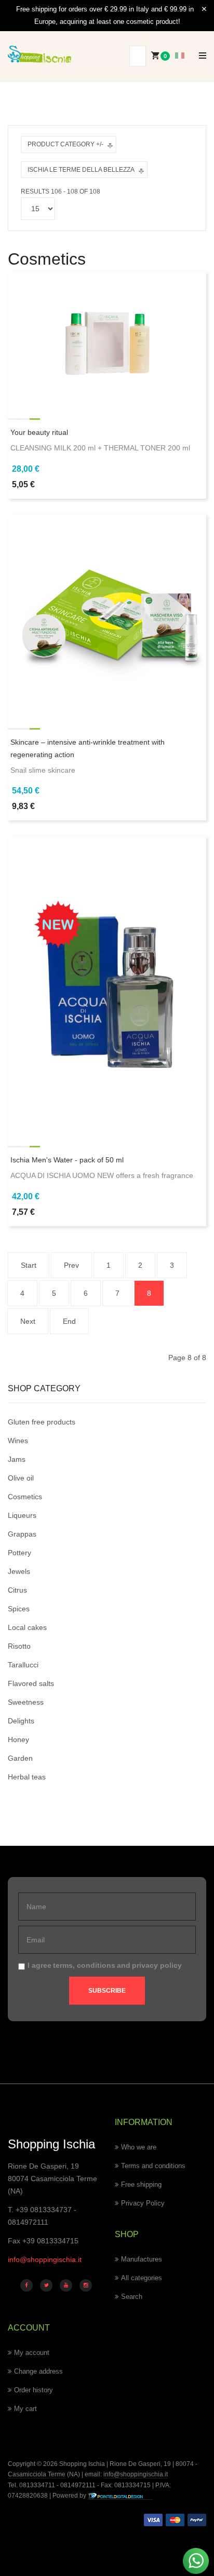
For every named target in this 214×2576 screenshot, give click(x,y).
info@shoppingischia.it (45, 2259)
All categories (142, 2278)
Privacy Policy (143, 2203)
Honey (18, 1739)
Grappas (22, 1534)
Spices (19, 1609)
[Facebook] (26, 2285)
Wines (18, 1441)
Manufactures (142, 2259)
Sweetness (26, 1702)
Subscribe (107, 1991)
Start (29, 1265)
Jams (17, 1459)
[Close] (204, 9)
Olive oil (21, 1478)
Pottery (19, 1553)
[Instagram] (86, 2285)
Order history (34, 2390)
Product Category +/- (65, 144)
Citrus (17, 1590)
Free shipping (141, 2184)
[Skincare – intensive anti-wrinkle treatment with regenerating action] (107, 612)
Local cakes (27, 1627)
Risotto (19, 1646)
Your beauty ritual (39, 432)
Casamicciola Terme (37, 2474)
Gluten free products (42, 1422)
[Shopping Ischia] (39, 54)
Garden (20, 1758)
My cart (25, 2409)
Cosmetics (25, 1497)
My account (32, 2353)
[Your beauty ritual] (107, 336)
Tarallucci (23, 1665)
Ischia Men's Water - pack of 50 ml (67, 1160)
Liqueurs (22, 1515)
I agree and (105, 1965)
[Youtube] (66, 2285)
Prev (71, 1265)
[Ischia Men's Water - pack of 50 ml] (107, 982)
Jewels (19, 1571)
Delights (21, 1721)
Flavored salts (31, 1683)
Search (132, 2297)
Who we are (139, 2147)
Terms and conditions (153, 2166)
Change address (38, 2371)
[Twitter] (46, 2285)
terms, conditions (84, 1965)
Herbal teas (27, 1777)
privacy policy (157, 1965)
